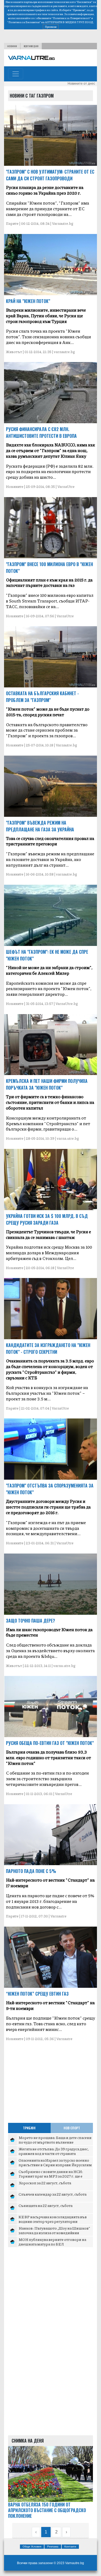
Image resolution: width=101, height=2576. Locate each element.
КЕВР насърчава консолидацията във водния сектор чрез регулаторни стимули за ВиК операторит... (53, 2221)
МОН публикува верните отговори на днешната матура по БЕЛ (52, 2242)
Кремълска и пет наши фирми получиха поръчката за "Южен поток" (47, 1084)
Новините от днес (81, 84)
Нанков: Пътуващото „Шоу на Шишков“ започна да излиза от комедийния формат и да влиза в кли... (54, 2233)
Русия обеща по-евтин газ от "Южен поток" (50, 1743)
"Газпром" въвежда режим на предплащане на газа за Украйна (40, 826)
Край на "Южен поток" (28, 301)
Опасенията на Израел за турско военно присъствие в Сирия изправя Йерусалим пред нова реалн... (55, 2165)
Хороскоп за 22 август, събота (45, 2183)
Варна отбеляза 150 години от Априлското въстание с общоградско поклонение (47, 2510)
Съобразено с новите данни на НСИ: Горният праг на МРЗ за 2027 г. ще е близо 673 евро (51, 2176)
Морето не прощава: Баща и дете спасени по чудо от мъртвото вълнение (55, 2140)
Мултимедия (31, 46)
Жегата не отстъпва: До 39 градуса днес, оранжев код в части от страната (54, 2151)
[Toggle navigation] (16, 74)
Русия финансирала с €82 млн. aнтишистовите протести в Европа (41, 433)
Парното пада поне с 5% (31, 1871)
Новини (12, 46)
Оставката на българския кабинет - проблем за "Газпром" (42, 697)
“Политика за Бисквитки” (24, 22)
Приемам (51, 27)
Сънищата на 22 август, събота (46, 2205)
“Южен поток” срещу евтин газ (37, 1994)
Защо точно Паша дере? (30, 1621)
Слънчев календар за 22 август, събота (53, 2194)
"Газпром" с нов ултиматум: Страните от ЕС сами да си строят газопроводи (50, 175)
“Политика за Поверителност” (71, 18)
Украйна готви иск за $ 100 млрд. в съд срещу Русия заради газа (47, 1219)
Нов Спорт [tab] (72, 2128)
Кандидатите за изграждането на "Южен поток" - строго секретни (48, 1349)
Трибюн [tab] (29, 2128)
